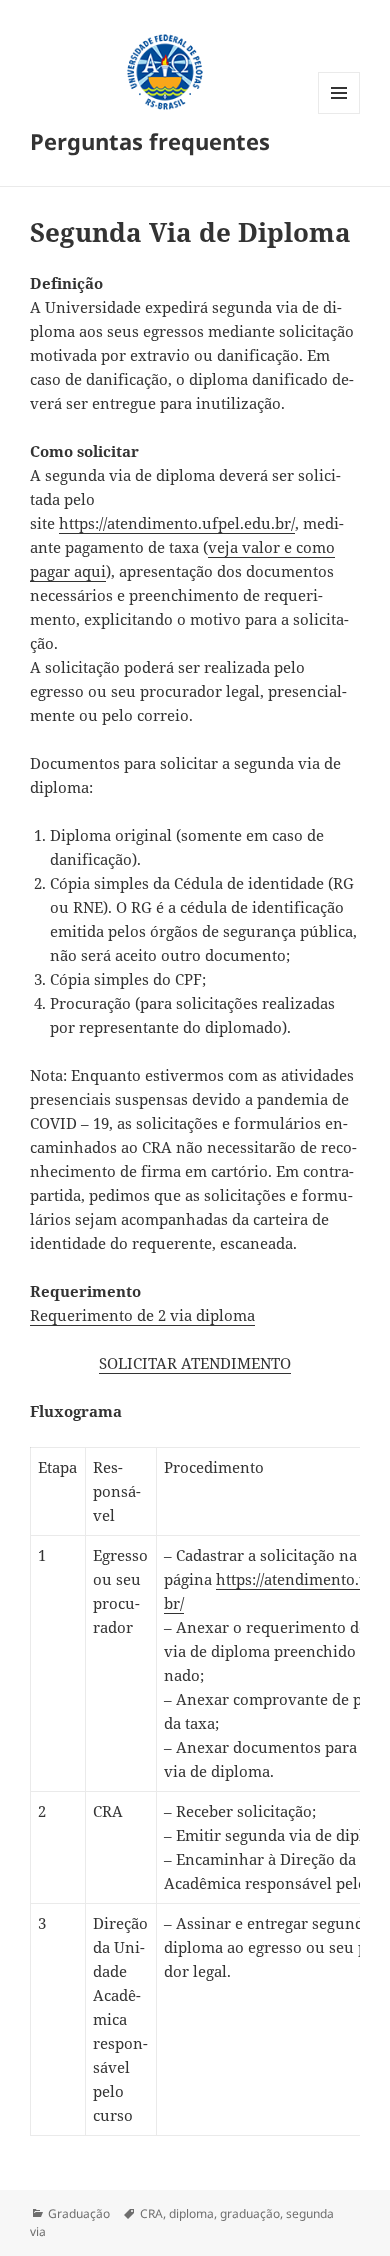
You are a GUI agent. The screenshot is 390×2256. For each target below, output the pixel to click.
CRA (151, 2213)
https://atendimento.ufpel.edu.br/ (177, 523)
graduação (250, 2213)
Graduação (79, 2213)
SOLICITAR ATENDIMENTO (195, 1363)
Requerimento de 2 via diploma (142, 1315)
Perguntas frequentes (150, 141)
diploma (191, 2213)
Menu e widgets (339, 113)
